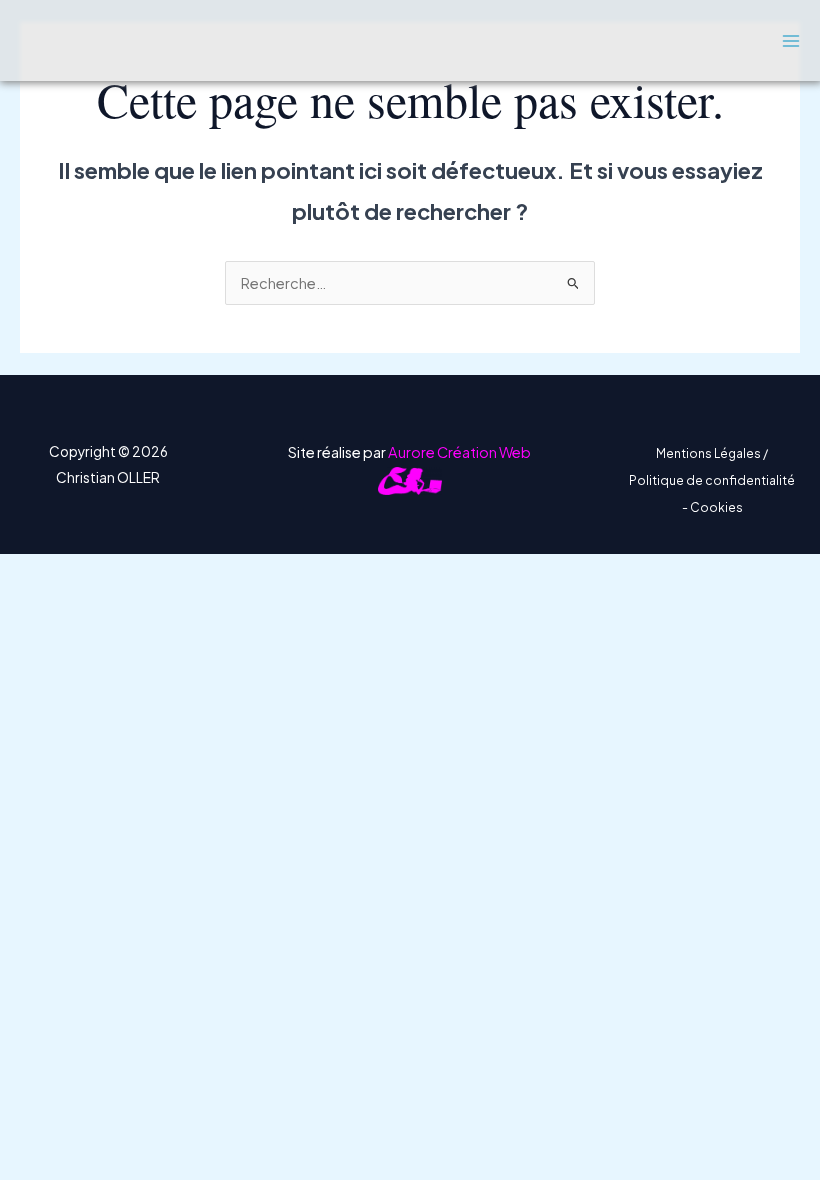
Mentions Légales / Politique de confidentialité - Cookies (712, 480)
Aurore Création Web (459, 452)
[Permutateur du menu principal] (791, 41)
